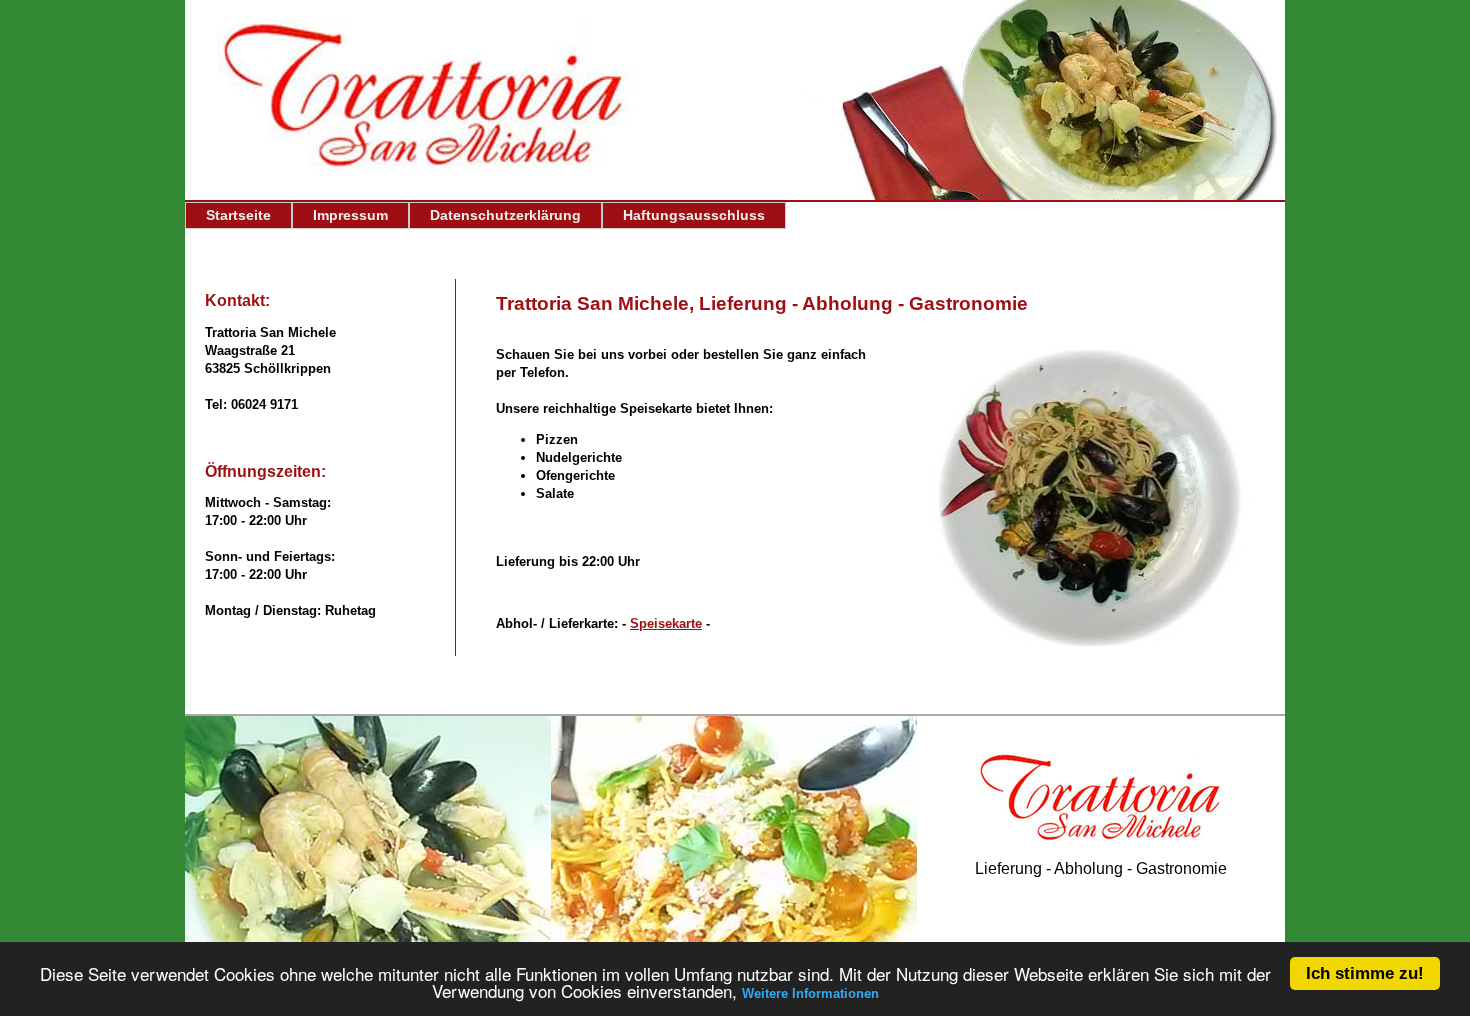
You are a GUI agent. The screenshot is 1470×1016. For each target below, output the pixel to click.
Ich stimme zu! (1365, 973)
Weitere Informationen (810, 993)
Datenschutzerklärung (505, 215)
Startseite (238, 215)
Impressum (350, 215)
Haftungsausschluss (694, 215)
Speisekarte (666, 623)
